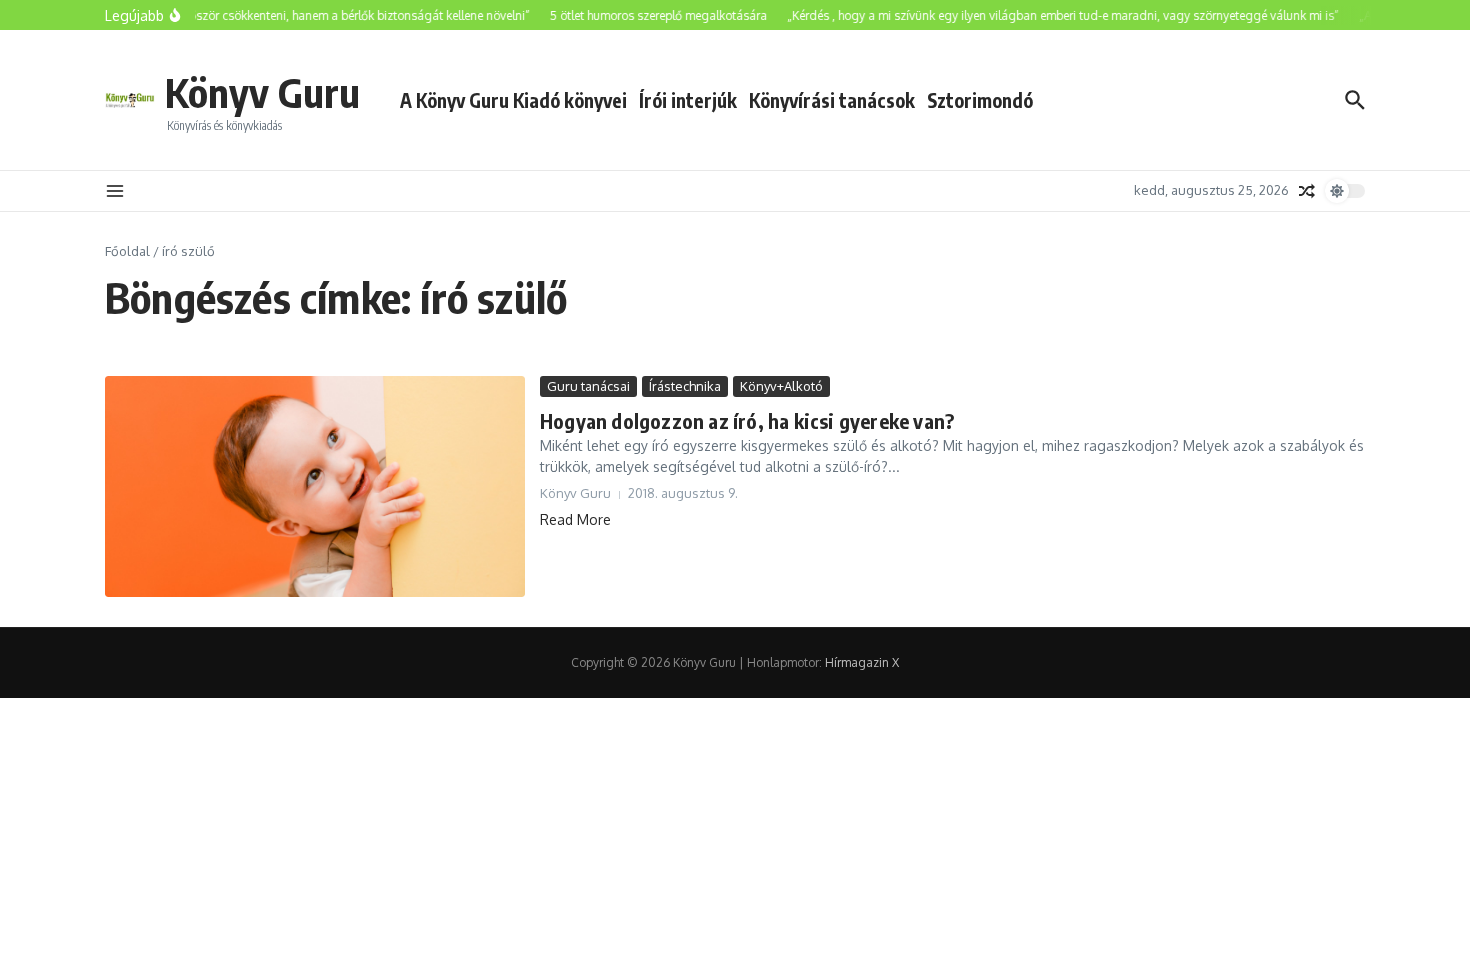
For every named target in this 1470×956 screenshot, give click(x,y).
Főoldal (127, 251)
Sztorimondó (980, 100)
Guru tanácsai (588, 386)
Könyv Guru (262, 92)
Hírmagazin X (862, 662)
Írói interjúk (688, 100)
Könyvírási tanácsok (832, 100)
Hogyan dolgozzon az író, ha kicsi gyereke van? (747, 420)
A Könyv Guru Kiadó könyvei (513, 100)
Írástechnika (685, 386)
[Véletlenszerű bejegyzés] (1307, 191)
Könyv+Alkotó (781, 386)
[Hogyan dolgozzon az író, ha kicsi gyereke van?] (315, 486)
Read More (575, 519)
